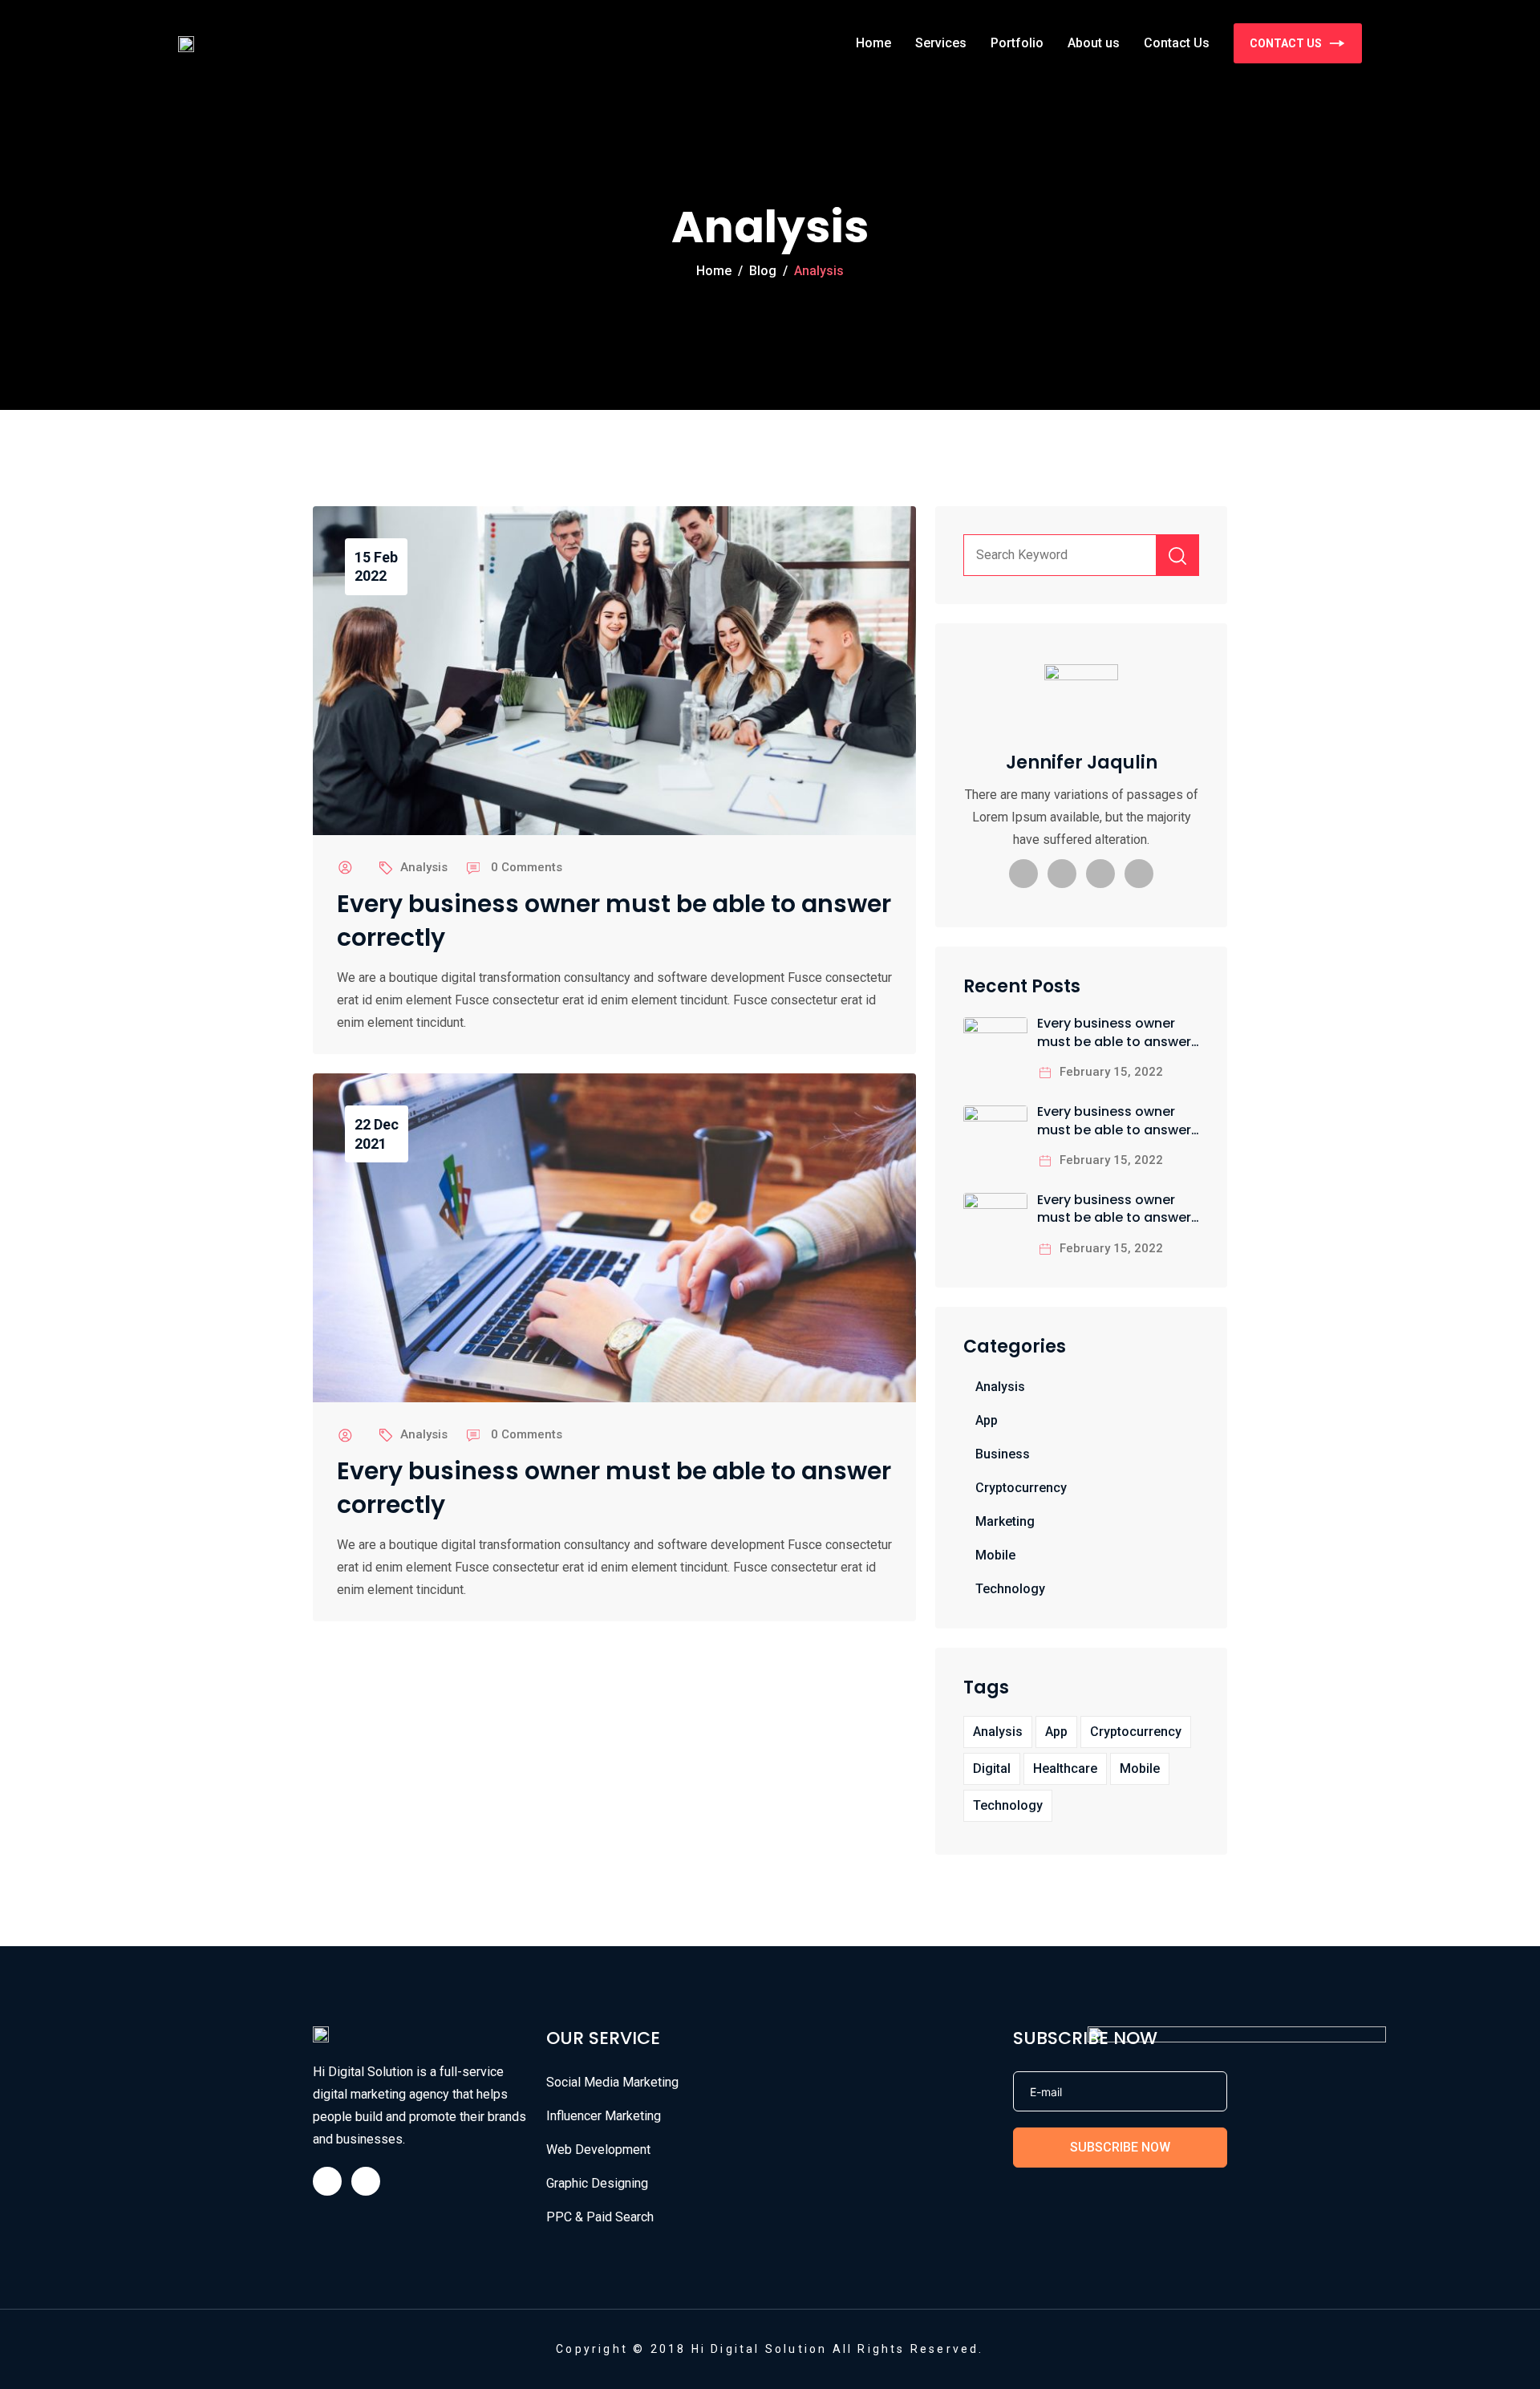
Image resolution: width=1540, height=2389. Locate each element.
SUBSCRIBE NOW (1120, 2147)
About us (1094, 43)
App (987, 1420)
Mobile (995, 1555)
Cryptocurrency (1021, 1488)
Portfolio (1017, 43)
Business (1003, 1454)
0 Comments (527, 867)
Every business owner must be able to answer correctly (614, 921)
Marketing (1005, 1521)
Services (941, 43)
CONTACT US (1286, 43)
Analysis (424, 867)
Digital (992, 1768)
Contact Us (1177, 43)
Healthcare (1065, 1768)
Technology (1010, 1589)
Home (873, 43)
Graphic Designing (597, 2183)
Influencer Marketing (604, 2116)
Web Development (598, 2150)
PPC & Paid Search (600, 2217)
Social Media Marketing (612, 2082)
